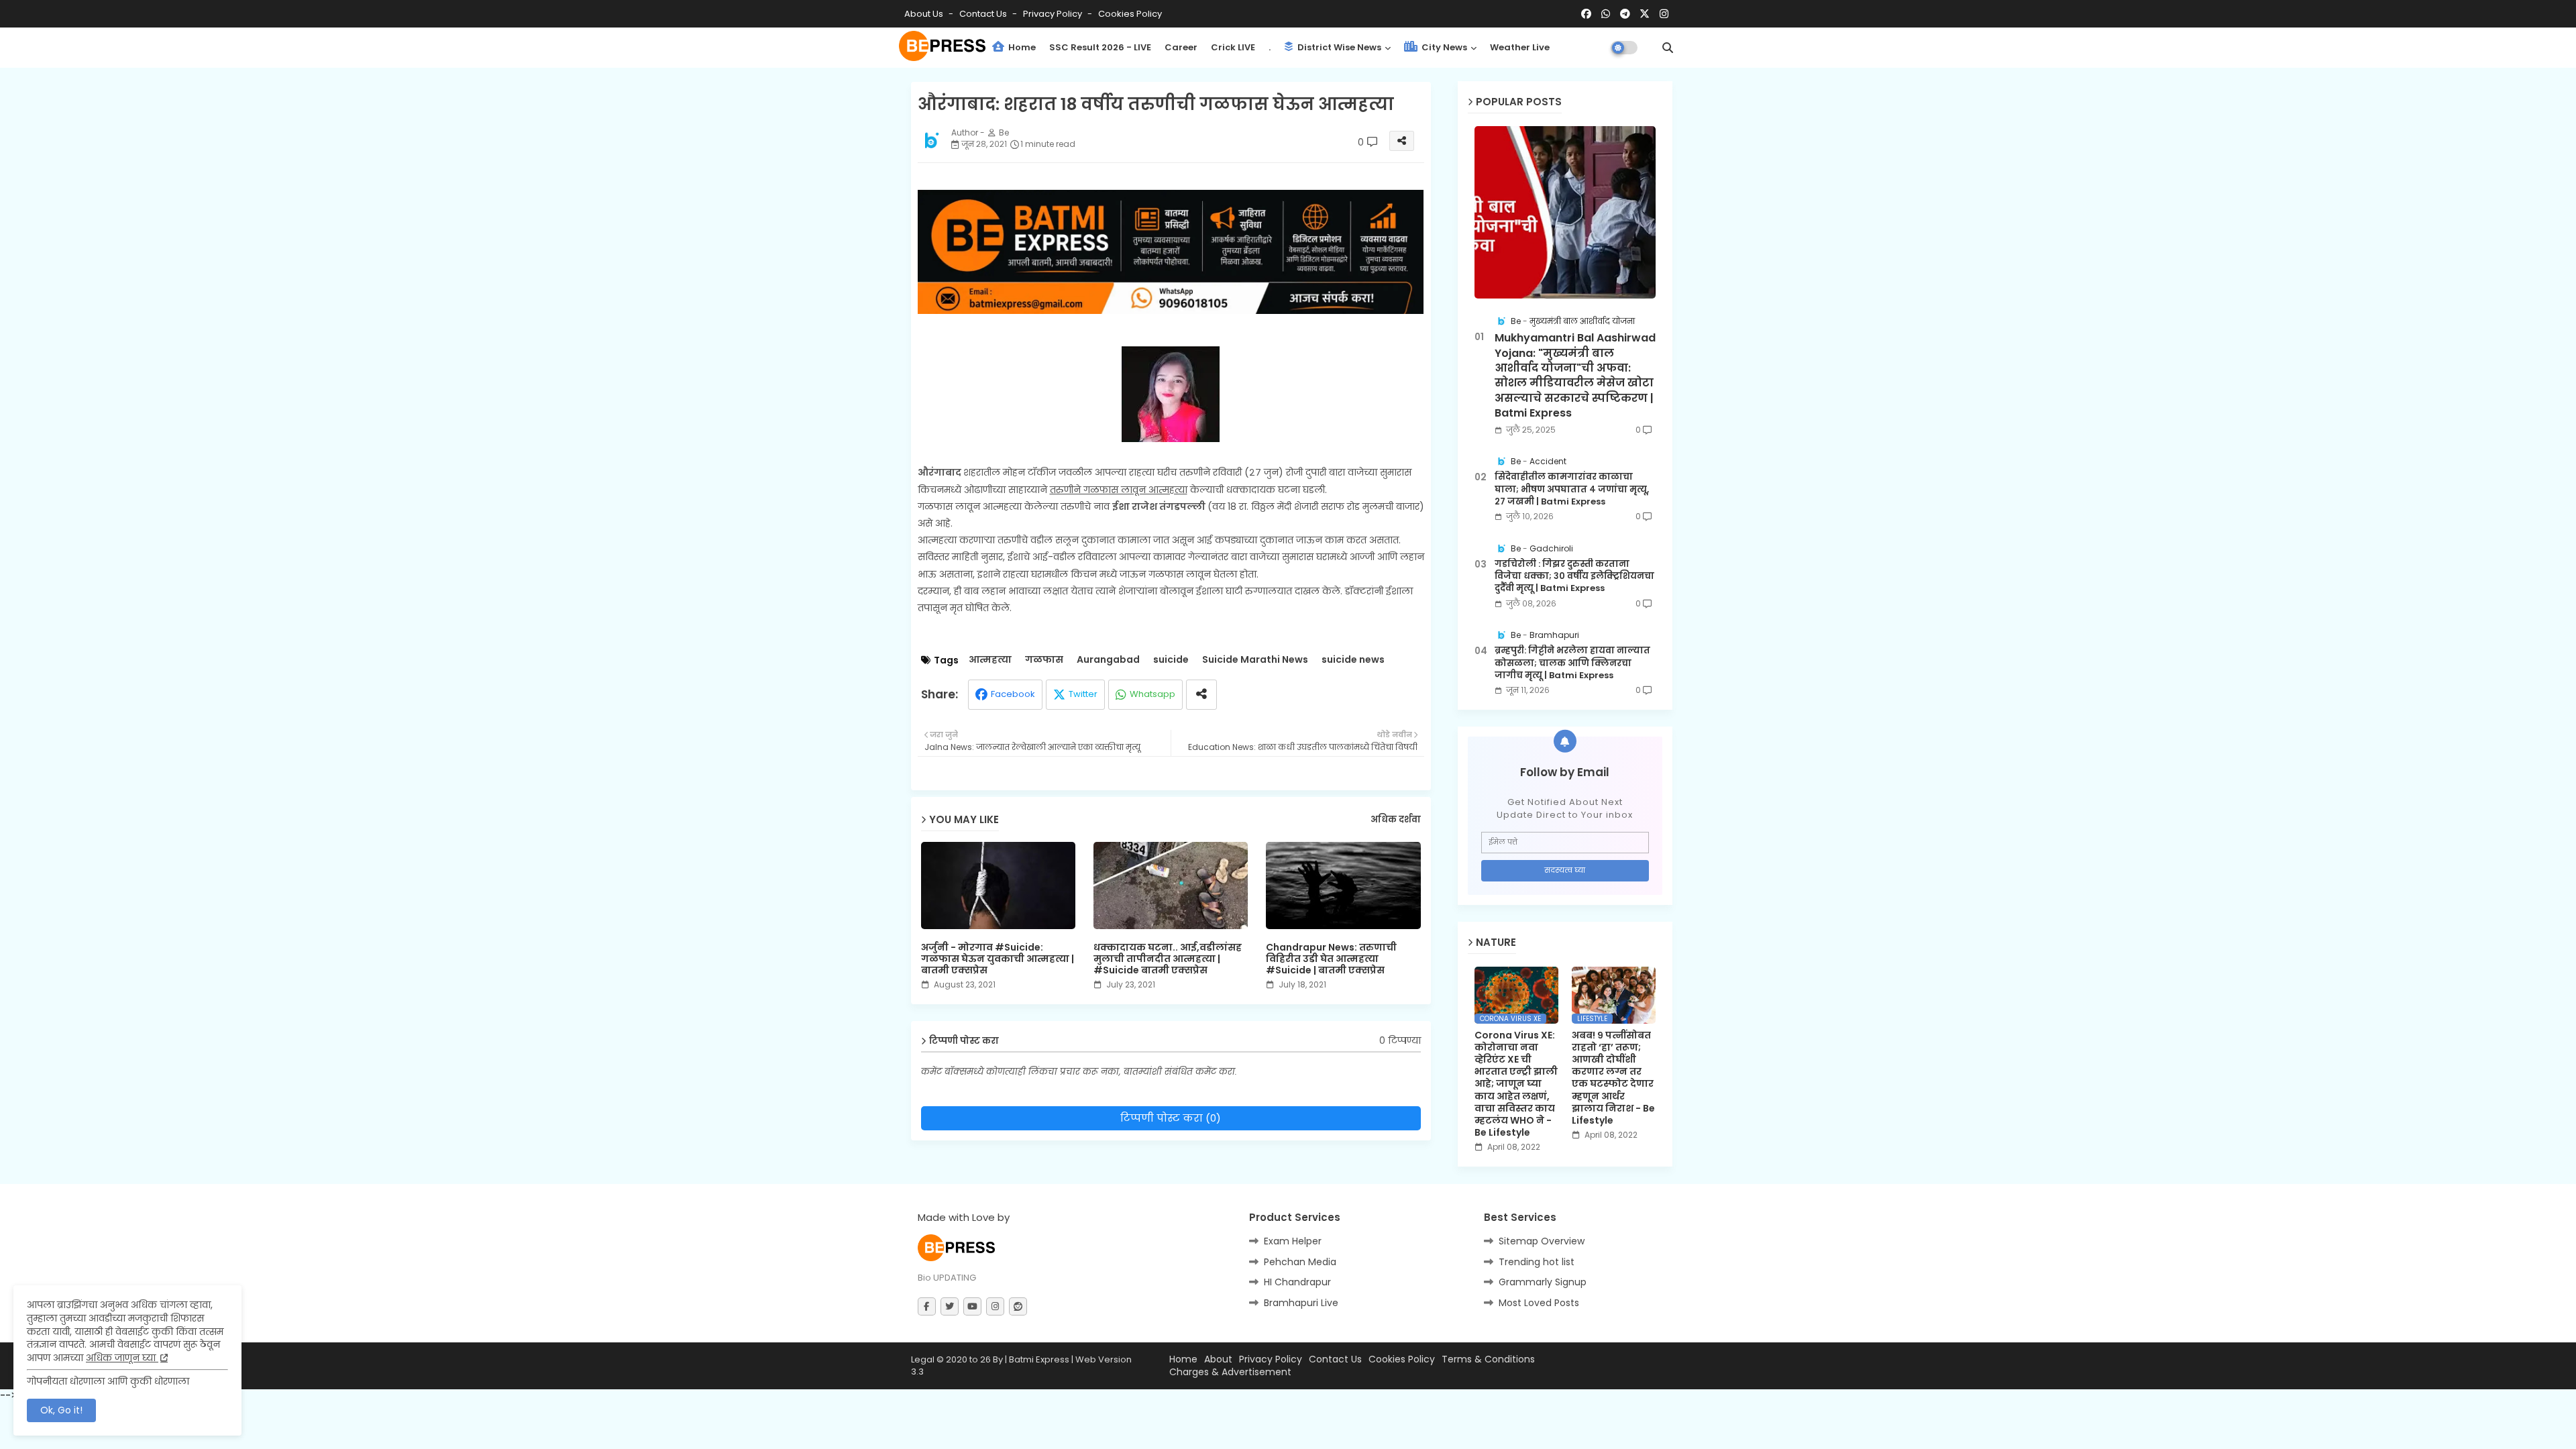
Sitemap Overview (1542, 1241)
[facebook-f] (927, 1306)
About (1218, 1359)
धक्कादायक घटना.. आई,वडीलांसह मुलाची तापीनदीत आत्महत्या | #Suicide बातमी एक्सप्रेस (1168, 959)
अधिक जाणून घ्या (122, 1358)
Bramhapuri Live (1301, 1303)
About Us (925, 14)
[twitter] (950, 1306)
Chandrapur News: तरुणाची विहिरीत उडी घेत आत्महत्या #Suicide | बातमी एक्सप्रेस (1331, 959)
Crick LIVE (1233, 47)
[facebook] (1586, 14)
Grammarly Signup (1543, 1282)
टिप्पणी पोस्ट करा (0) (1171, 1118)
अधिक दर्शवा (1396, 820)
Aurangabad (1108, 660)
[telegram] (1625, 14)
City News (1443, 47)
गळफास (1044, 660)
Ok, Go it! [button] (61, 1410)
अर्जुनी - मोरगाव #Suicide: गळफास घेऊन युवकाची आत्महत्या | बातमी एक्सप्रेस (998, 959)
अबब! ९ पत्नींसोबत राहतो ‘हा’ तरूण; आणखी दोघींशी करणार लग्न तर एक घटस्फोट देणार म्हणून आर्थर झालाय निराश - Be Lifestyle (1613, 1078)
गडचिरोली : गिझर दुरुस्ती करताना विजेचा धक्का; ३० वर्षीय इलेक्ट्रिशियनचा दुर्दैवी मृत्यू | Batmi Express (1574, 576)
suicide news (1353, 660)
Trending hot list (1537, 1262)
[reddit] (1018, 1306)
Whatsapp (1152, 694)
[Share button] (1201, 695)
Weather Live (1520, 47)
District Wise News (1338, 47)
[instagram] (1664, 14)
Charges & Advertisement (1230, 1372)
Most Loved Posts (1539, 1303)
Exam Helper (1293, 1241)
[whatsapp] (1606, 14)
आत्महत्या (990, 660)
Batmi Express (1039, 1359)
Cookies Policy (1130, 14)
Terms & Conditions (1488, 1359)
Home (1021, 47)
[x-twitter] (1645, 14)
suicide (1171, 660)
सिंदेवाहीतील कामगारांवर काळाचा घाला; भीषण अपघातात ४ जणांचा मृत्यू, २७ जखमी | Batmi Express (1572, 489)
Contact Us (1335, 1359)
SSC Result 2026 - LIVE (1100, 47)
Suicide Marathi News (1255, 660)
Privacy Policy (1054, 14)
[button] (1668, 48)
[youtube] (972, 1306)
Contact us (984, 14)
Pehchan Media (1300, 1262)
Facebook (1013, 694)
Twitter (1083, 694)
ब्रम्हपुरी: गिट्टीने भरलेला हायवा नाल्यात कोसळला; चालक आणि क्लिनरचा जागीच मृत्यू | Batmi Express (1572, 663)
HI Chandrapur (1297, 1282)
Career (1181, 47)
